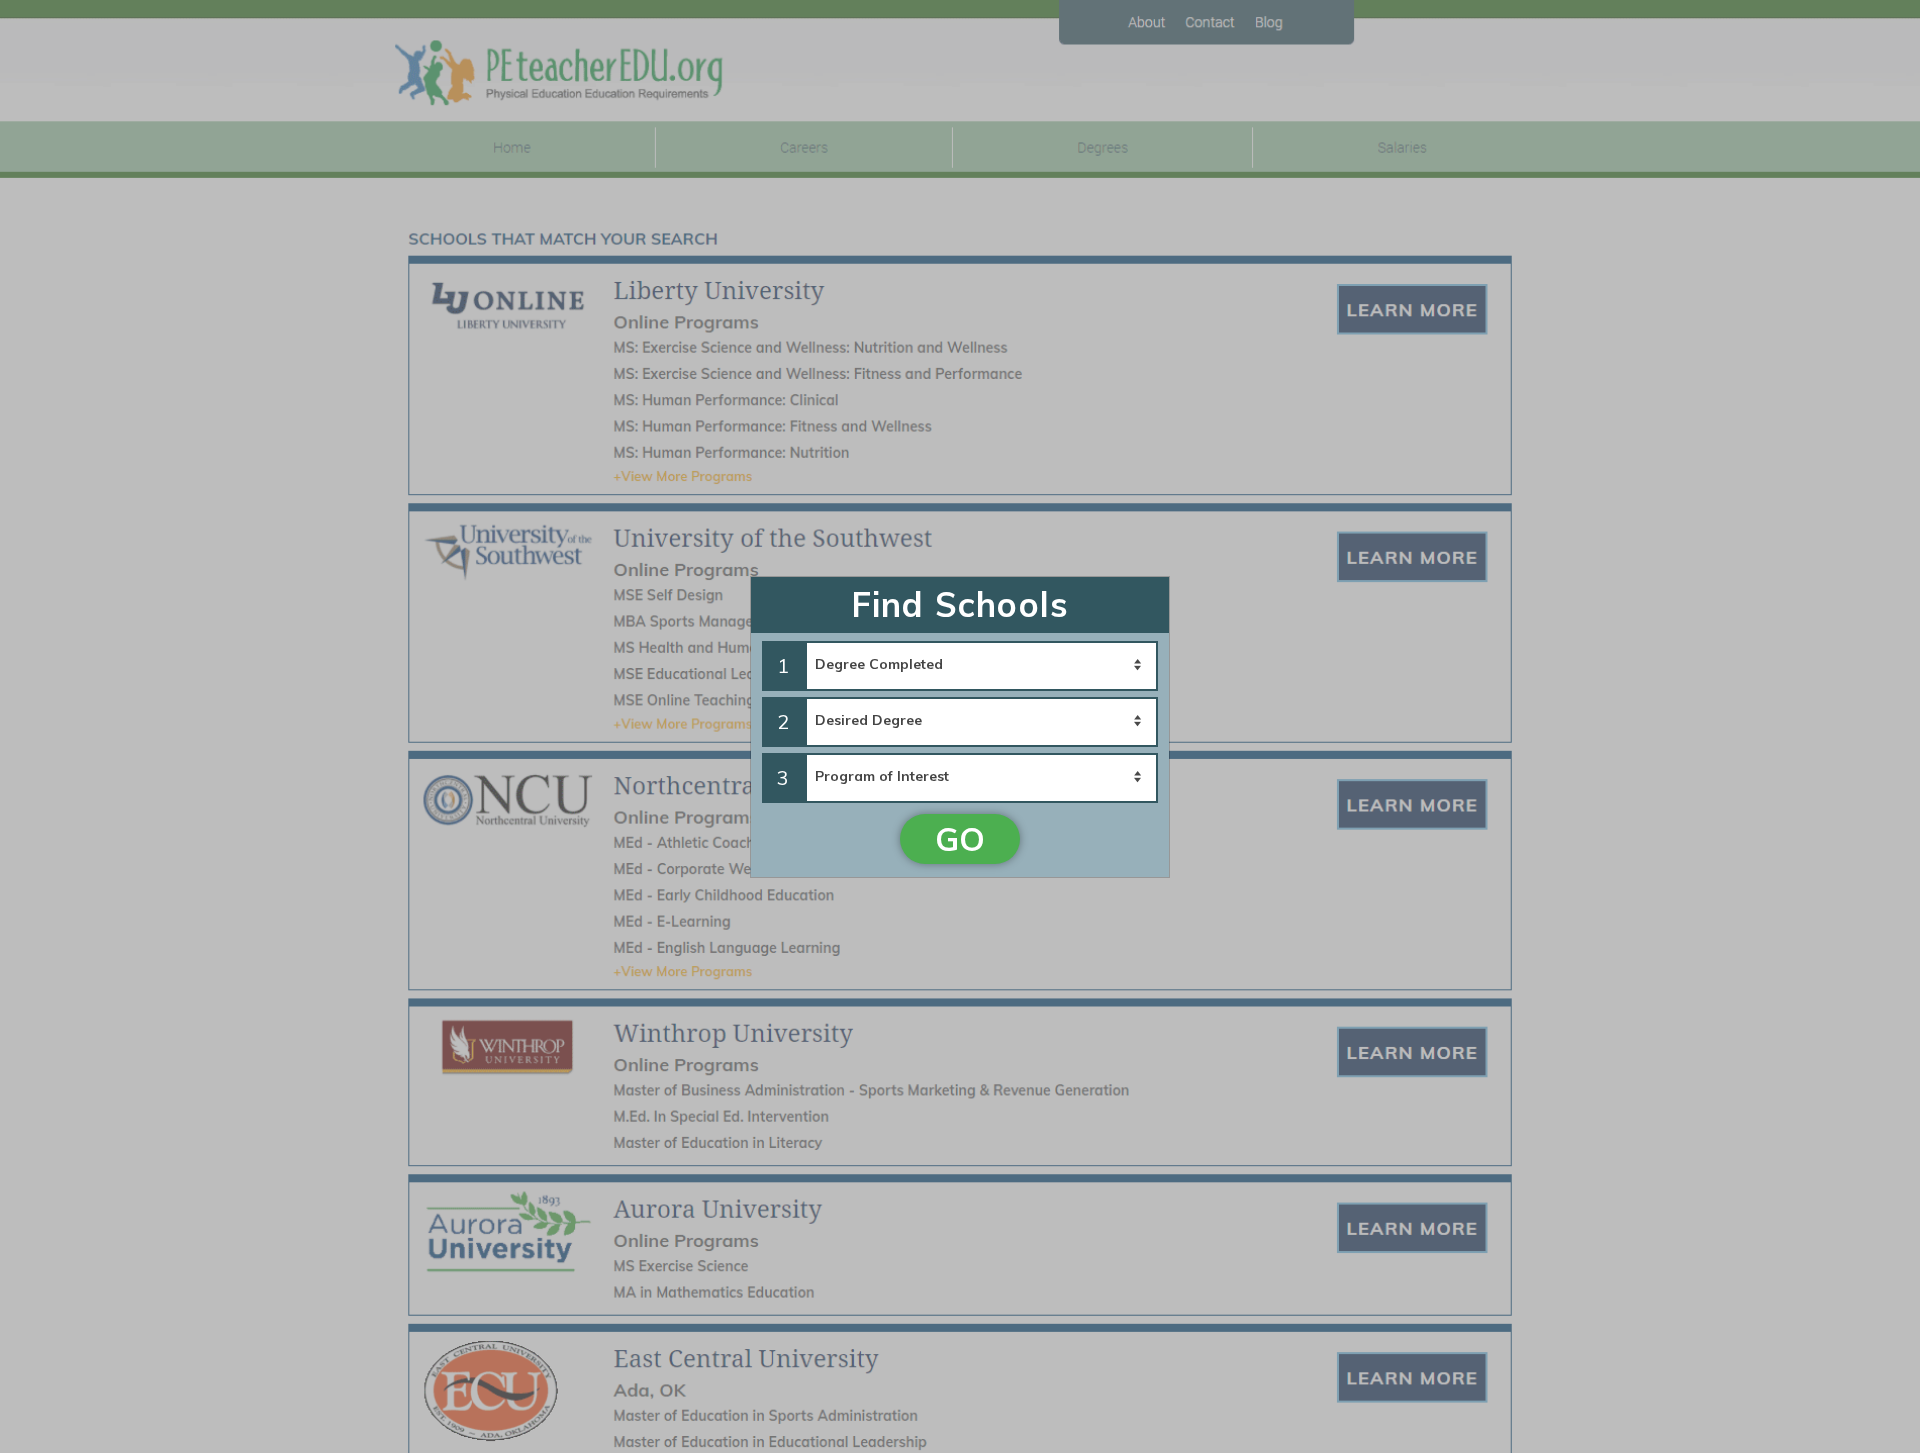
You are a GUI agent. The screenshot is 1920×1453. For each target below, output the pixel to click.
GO (960, 839)
